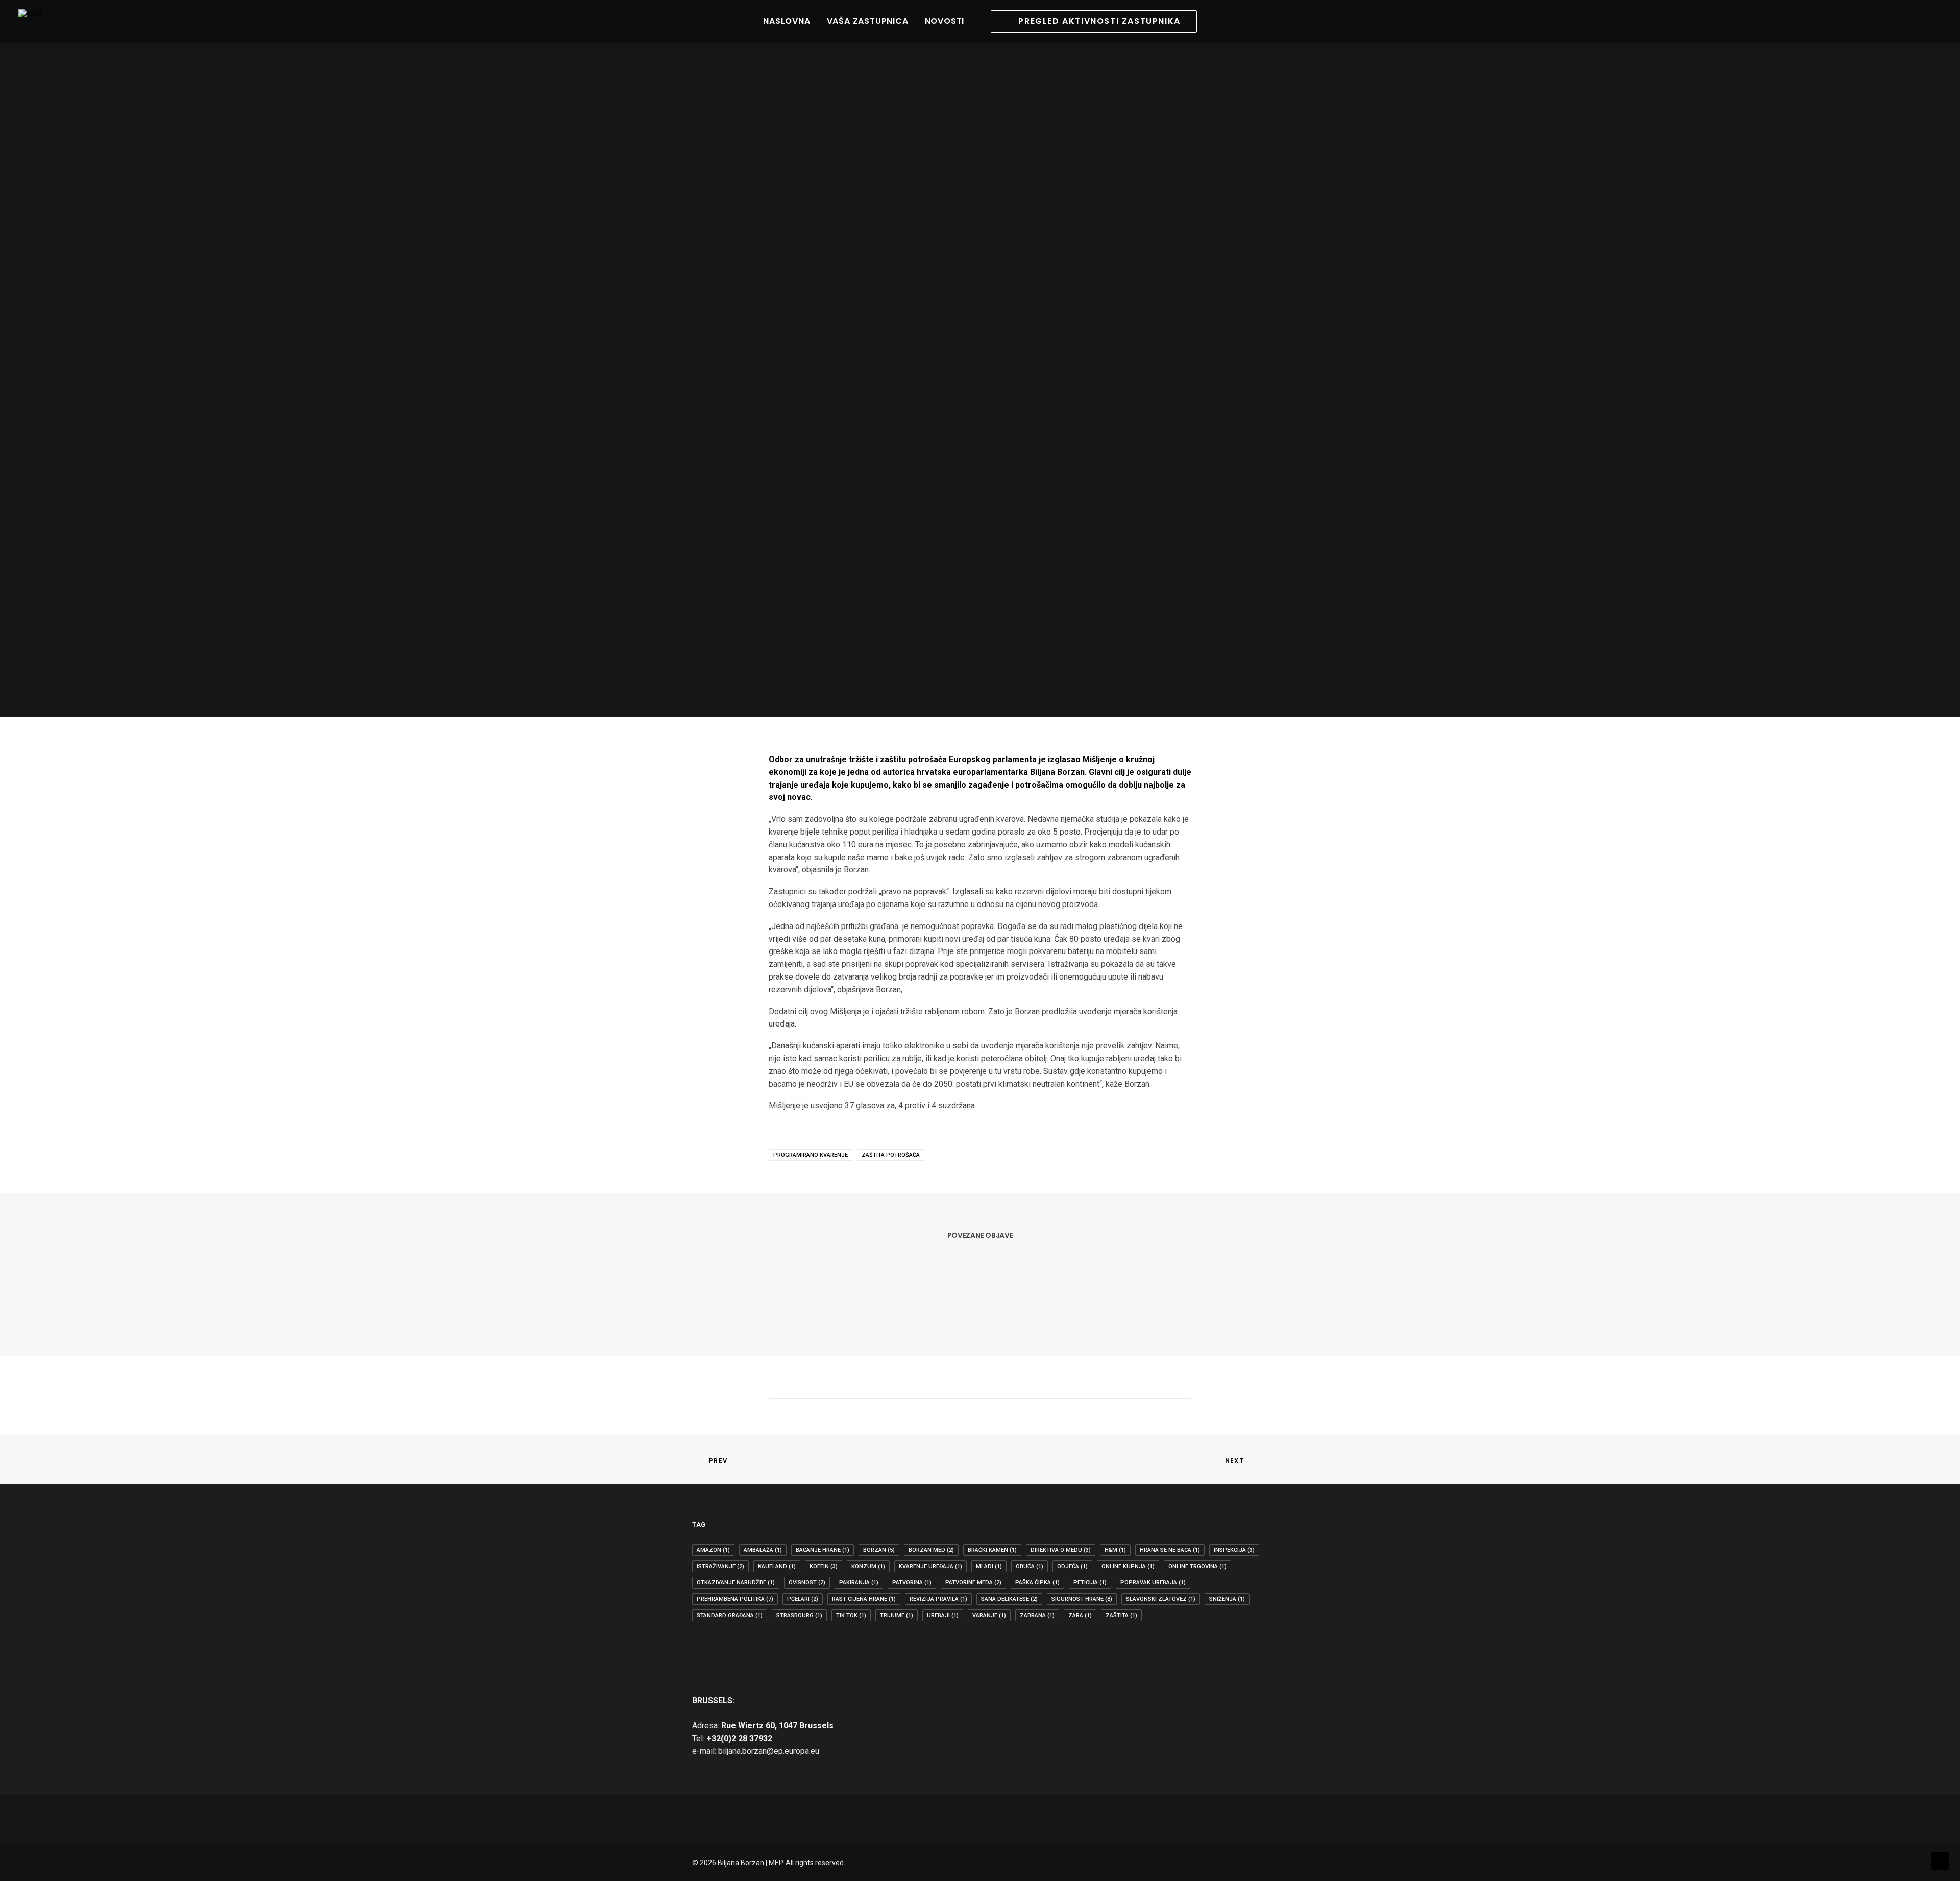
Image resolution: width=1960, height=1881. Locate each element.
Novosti (945, 21)
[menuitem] (787, 21)
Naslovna (787, 21)
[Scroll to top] (1940, 1860)
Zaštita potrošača (891, 1155)
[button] (1873, 21)
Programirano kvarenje (811, 1155)
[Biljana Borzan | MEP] (30, 21)
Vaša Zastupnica (868, 21)
